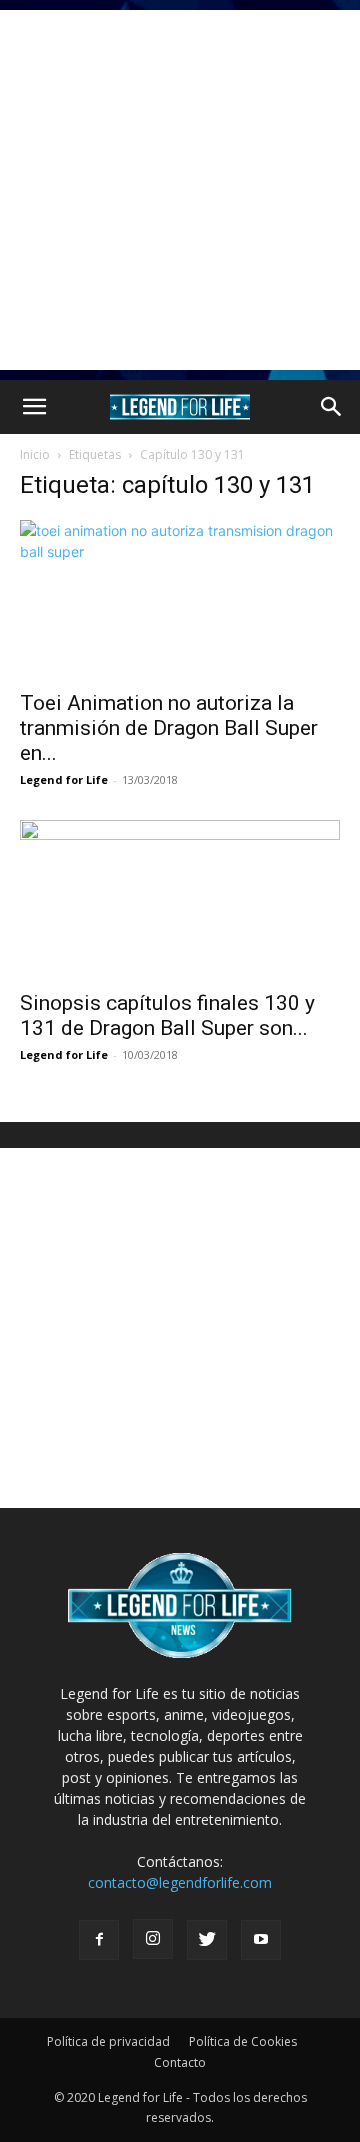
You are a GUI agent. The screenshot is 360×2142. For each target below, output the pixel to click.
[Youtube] (261, 1940)
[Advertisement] (180, 190)
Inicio (35, 454)
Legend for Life (64, 779)
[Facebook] (99, 1940)
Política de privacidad (108, 2041)
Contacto (180, 2062)
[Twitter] (207, 1940)
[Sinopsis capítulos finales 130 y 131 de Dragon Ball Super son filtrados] (180, 899)
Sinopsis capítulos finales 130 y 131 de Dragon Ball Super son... (167, 1015)
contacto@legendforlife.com (180, 1882)
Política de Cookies (243, 2041)
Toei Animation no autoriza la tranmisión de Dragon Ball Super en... (169, 728)
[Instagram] (153, 1939)
